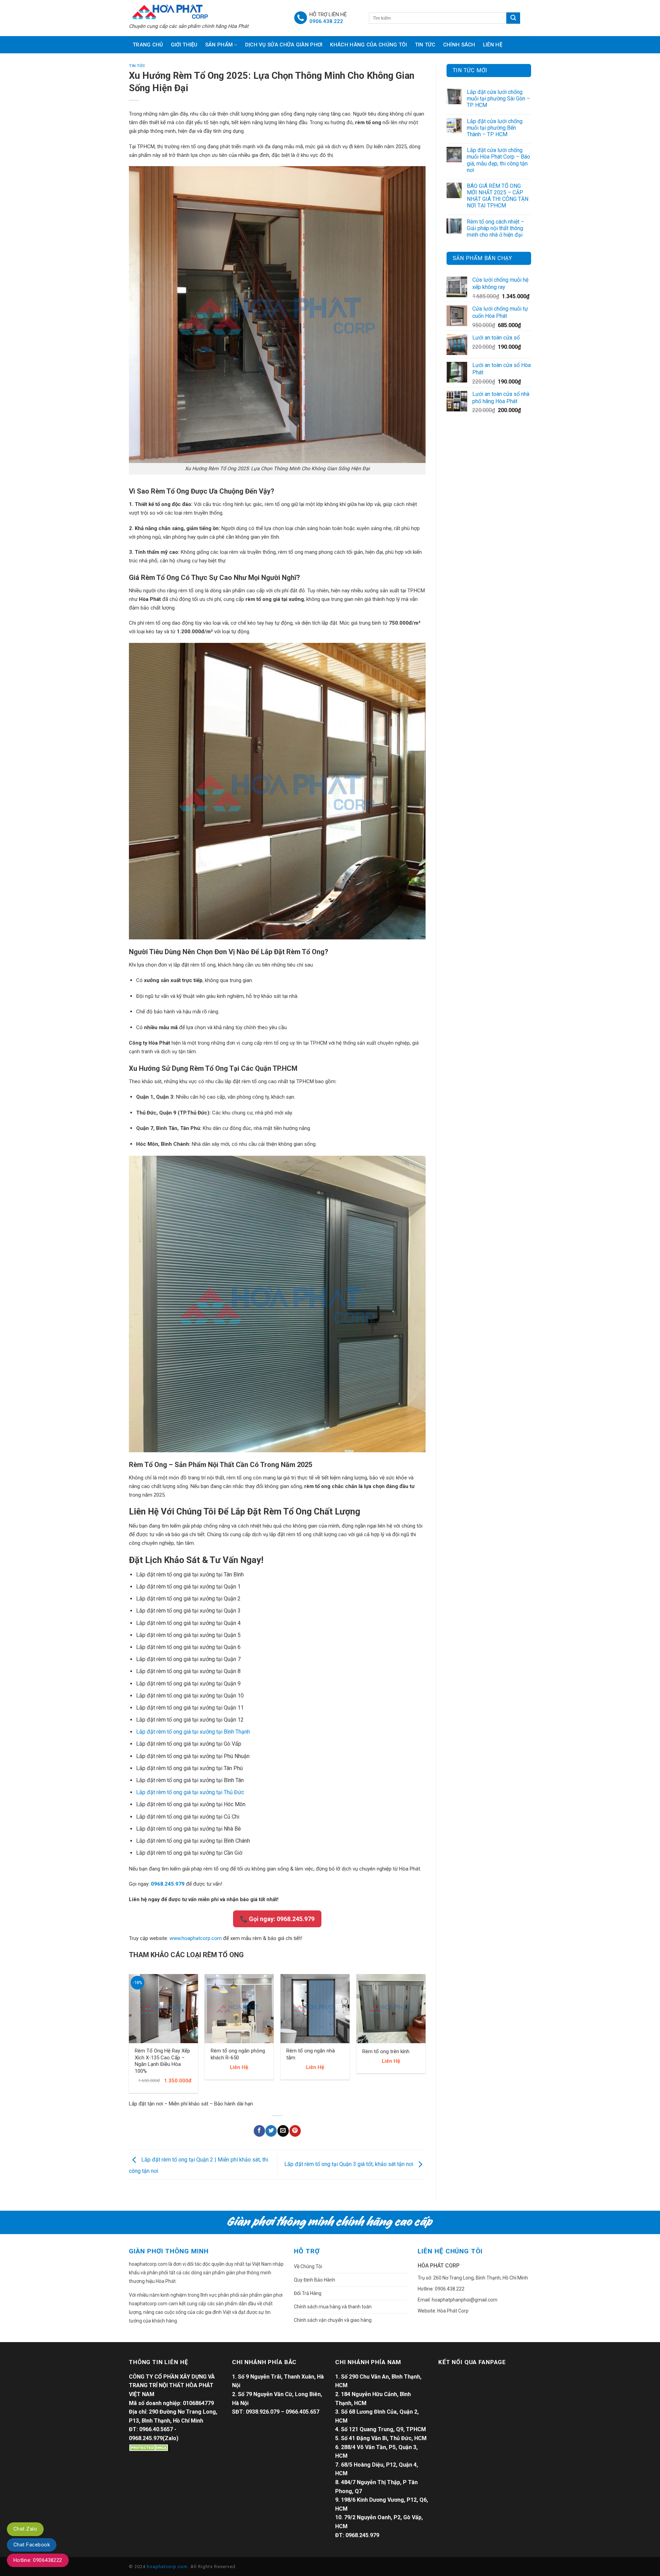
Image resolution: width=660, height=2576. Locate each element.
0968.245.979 (168, 1884)
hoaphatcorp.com (167, 2567)
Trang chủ (148, 45)
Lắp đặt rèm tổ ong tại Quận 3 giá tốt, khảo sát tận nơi (349, 2164)
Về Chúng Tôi (308, 2266)
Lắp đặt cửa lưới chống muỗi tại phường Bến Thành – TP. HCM (495, 128)
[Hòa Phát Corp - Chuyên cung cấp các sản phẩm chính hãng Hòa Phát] (206, 11)
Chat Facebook (32, 2545)
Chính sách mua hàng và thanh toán (333, 2307)
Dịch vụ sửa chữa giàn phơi (284, 45)
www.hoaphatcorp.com (196, 1938)
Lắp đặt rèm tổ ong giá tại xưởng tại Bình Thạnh (193, 1732)
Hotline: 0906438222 (38, 2560)
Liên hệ (493, 45)
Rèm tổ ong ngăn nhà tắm (311, 2054)
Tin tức (425, 45)
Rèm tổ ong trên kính (386, 2051)
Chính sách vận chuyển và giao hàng (333, 2320)
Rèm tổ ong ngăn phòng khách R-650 (238, 2054)
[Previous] (129, 2036)
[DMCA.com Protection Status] (150, 2447)
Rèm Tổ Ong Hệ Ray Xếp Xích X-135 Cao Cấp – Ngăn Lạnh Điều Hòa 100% (162, 2061)
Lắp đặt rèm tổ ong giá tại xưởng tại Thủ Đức (190, 1792)
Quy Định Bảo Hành (315, 2280)
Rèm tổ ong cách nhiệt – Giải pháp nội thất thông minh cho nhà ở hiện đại (496, 228)
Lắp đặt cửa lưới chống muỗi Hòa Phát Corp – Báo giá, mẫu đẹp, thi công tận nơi (498, 160)
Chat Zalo (25, 2529)
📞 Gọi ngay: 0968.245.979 (277, 1919)
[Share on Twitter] (271, 2131)
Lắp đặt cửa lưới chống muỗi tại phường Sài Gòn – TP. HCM (498, 99)
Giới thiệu (184, 45)
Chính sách (459, 45)
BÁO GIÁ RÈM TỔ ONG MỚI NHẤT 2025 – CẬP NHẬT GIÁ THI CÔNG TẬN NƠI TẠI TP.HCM (498, 196)
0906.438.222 (326, 21)
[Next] (425, 2036)
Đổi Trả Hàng (308, 2293)
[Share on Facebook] (259, 2131)
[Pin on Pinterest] (295, 2131)
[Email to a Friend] (283, 2131)
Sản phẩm (219, 45)
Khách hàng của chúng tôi (368, 45)
